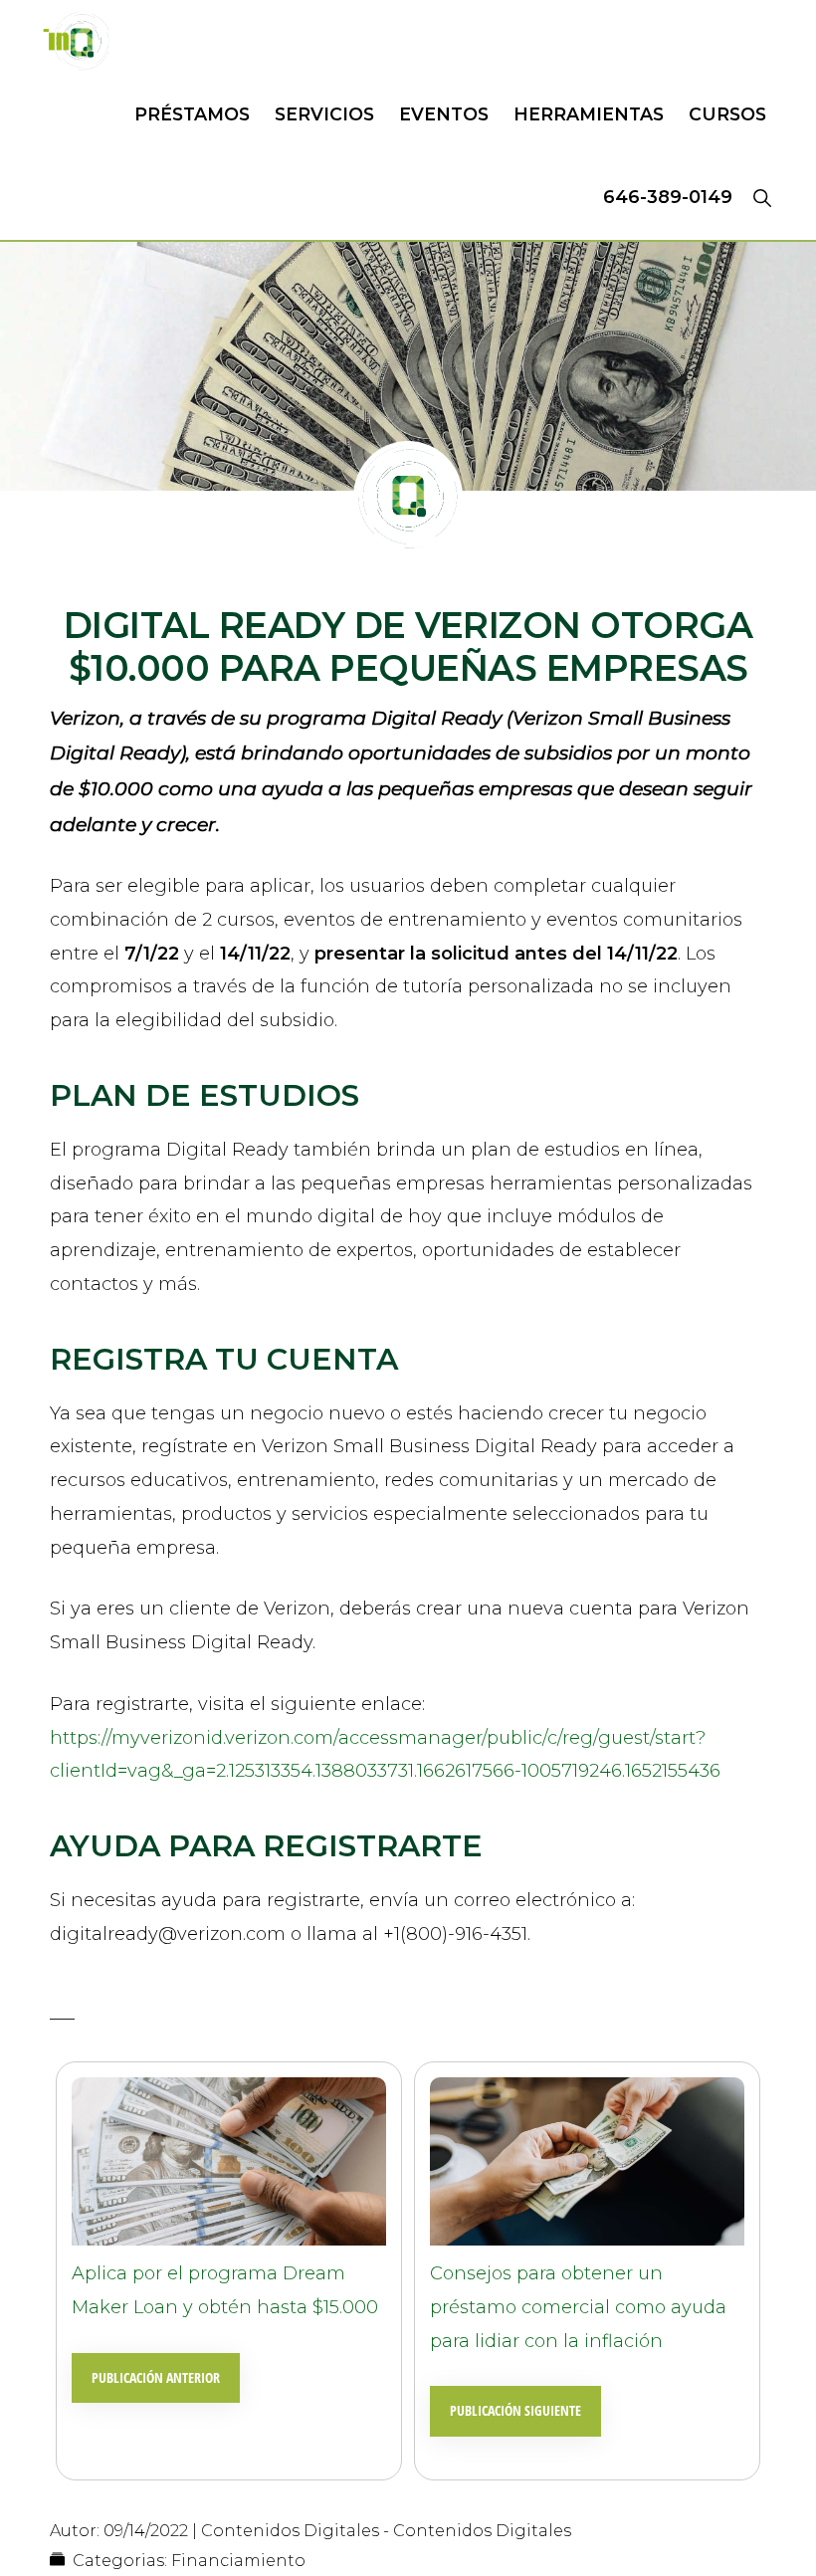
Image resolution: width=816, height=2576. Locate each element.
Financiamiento (238, 2561)
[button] (762, 197)
